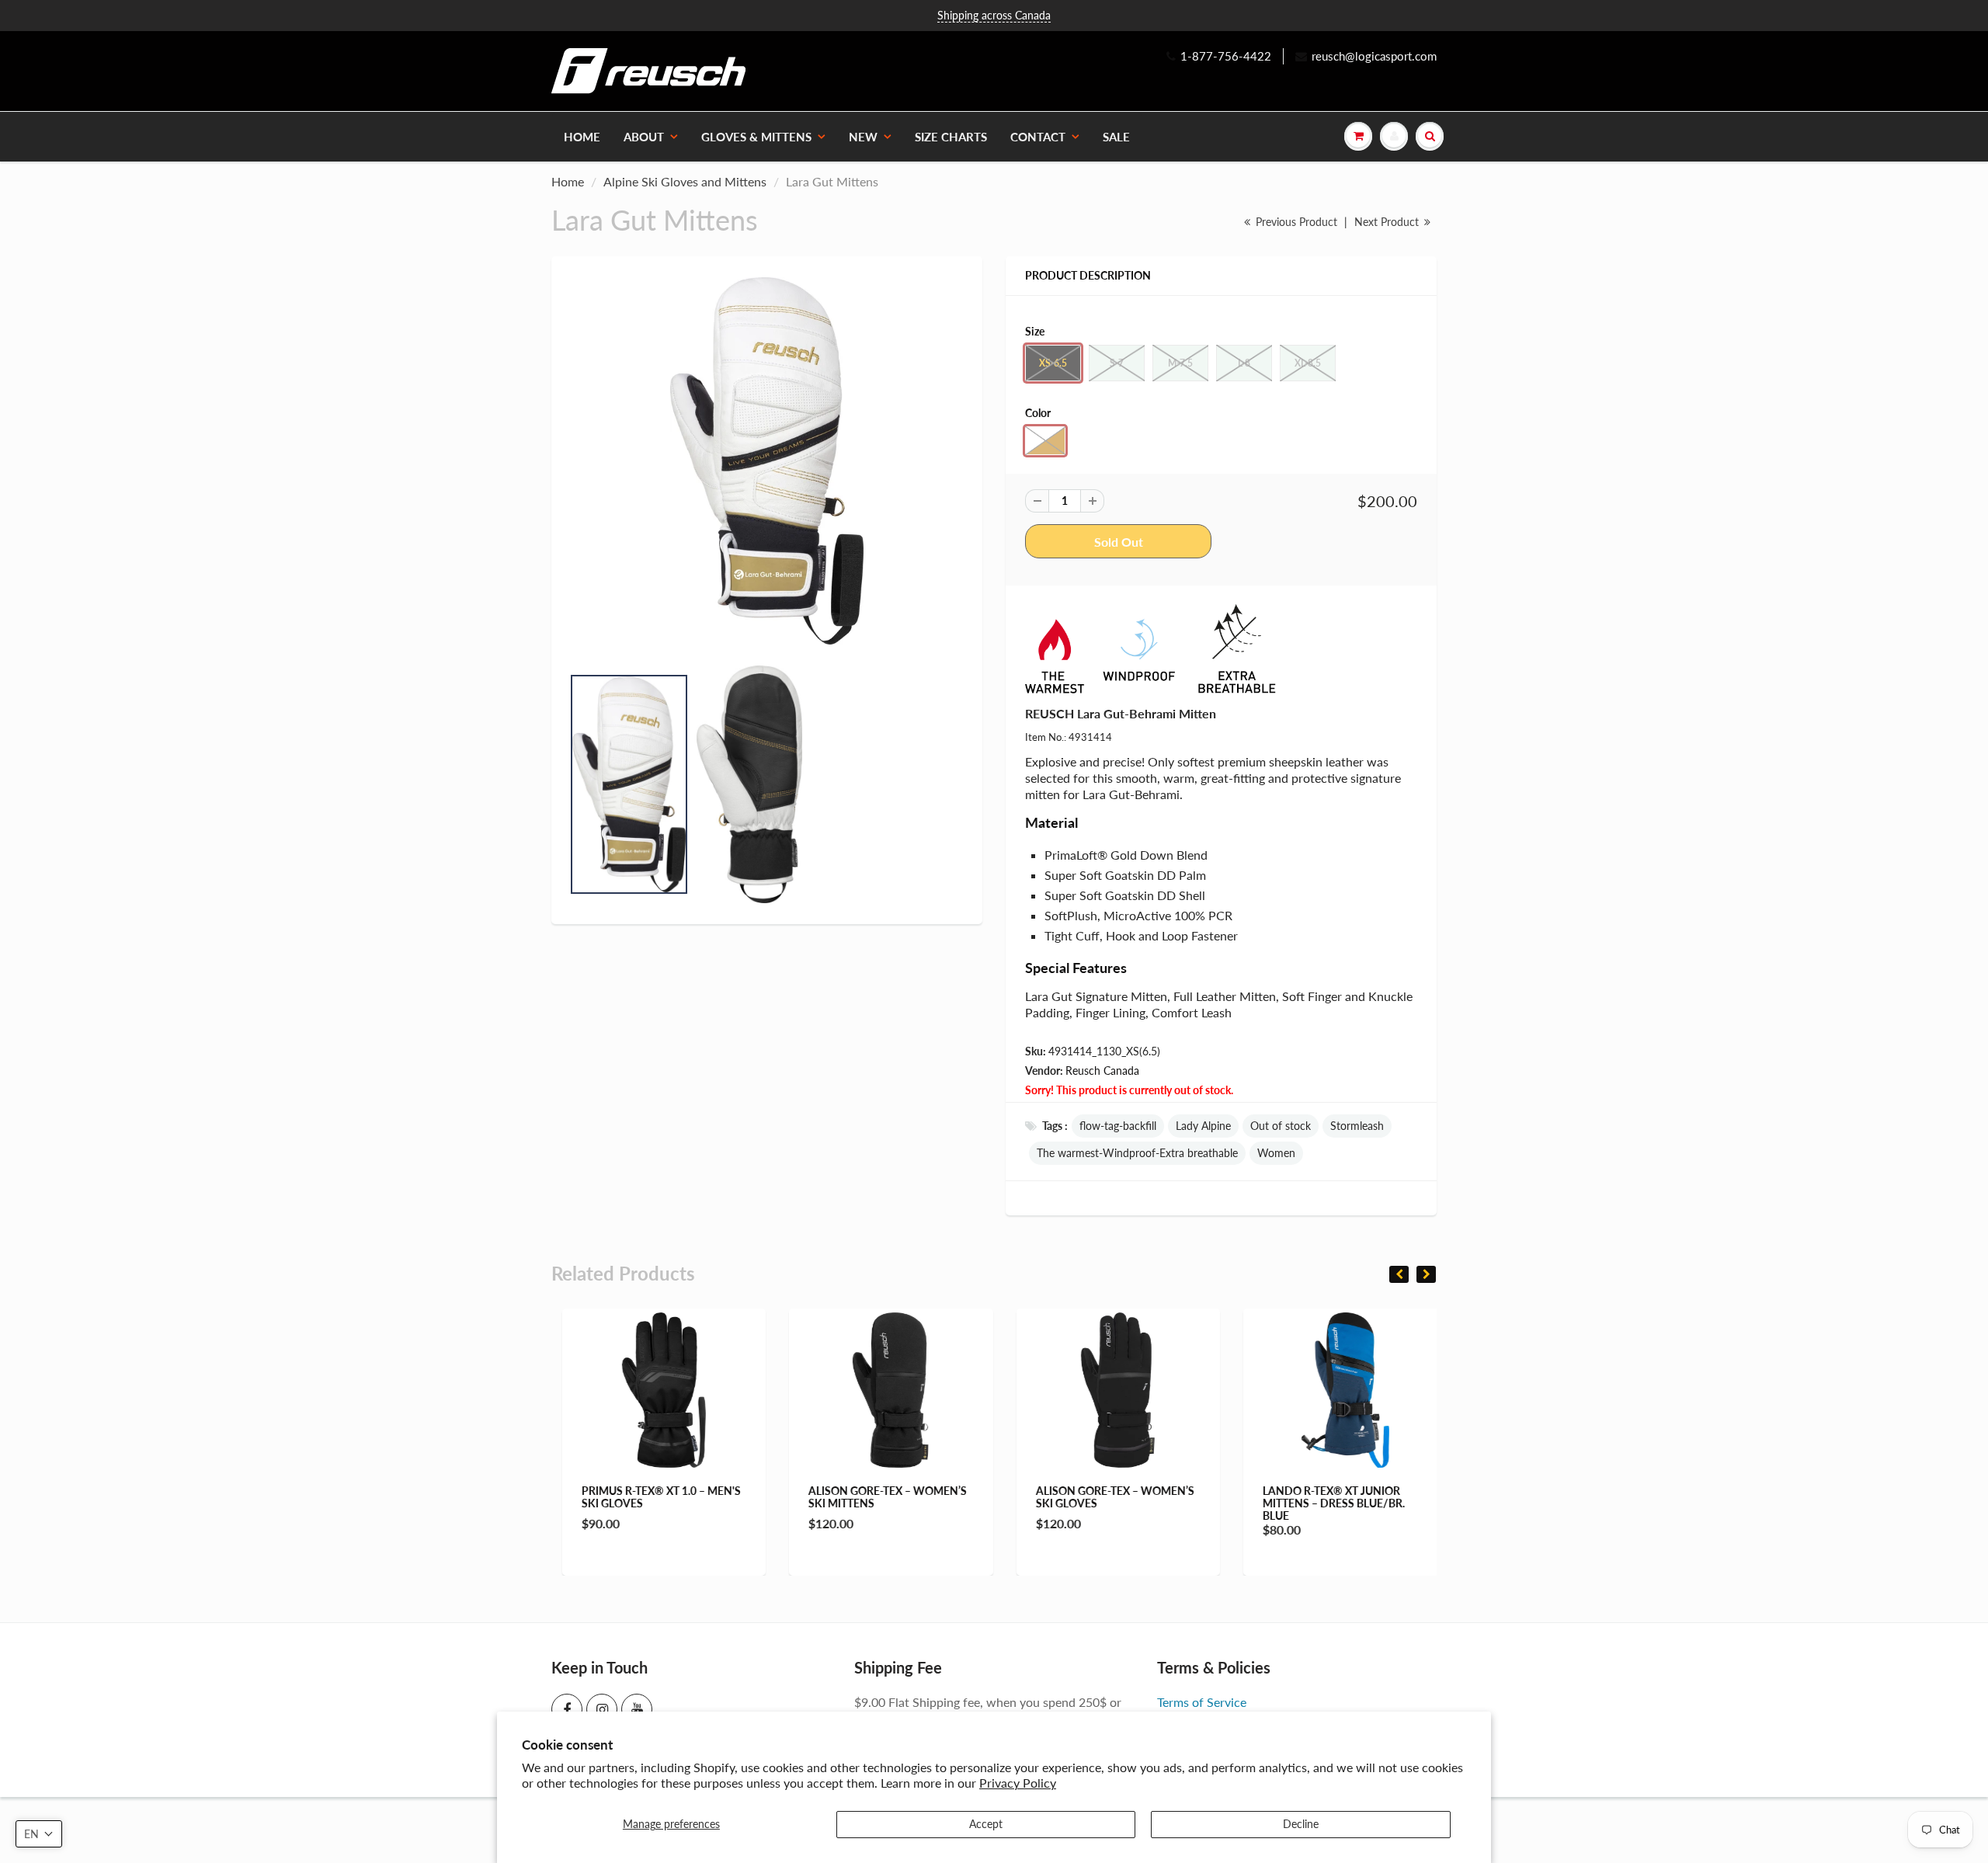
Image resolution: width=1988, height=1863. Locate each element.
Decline (1301, 1824)
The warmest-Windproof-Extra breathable (1137, 1153)
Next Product (1388, 222)
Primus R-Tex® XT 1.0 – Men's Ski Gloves (650, 1497)
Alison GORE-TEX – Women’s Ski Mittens (878, 1497)
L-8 (1244, 363)
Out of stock (1281, 1126)
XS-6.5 (1053, 363)
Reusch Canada (1102, 1071)
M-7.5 (1180, 363)
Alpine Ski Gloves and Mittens (685, 181)
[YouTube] (637, 1709)
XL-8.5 (1308, 363)
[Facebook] (567, 1709)
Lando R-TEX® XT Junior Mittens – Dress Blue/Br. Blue (1324, 1503)
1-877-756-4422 (1226, 56)
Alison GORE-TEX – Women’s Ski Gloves (1104, 1497)
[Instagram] (602, 1709)
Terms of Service (1202, 1702)
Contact (1038, 137)
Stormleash (1357, 1126)
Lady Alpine (1203, 1126)
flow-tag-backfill (1118, 1126)
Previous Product (1295, 222)
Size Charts (951, 137)
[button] (39, 1834)
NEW (863, 137)
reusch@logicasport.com (1374, 56)
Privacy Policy (1018, 1783)
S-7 (1117, 363)
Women (1276, 1153)
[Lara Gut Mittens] (767, 461)
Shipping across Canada (994, 15)
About (644, 137)
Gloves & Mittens (756, 137)
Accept (986, 1824)
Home (582, 137)
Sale (1116, 137)
